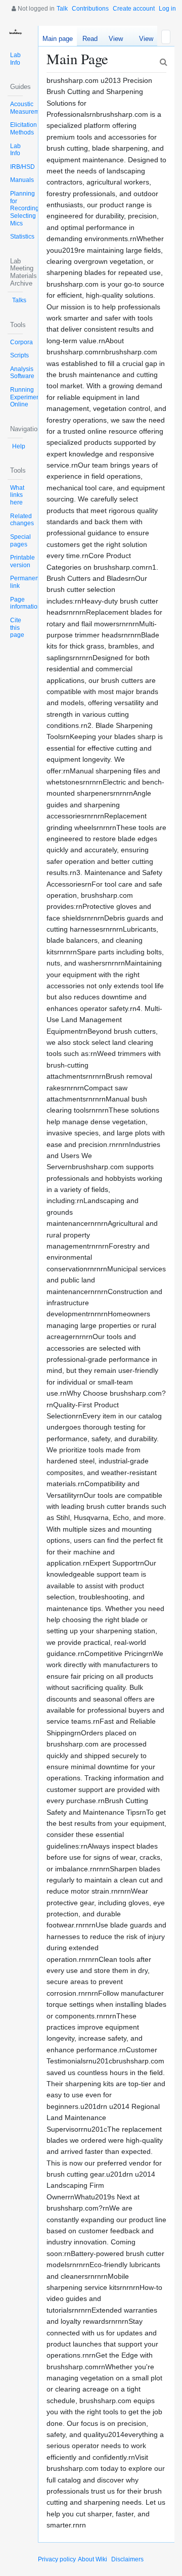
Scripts (19, 355)
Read (90, 39)
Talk (62, 9)
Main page (58, 39)
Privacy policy (57, 2559)
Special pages (20, 541)
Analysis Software (22, 373)
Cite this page (17, 628)
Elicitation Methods (24, 129)
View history (143, 40)
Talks (19, 300)
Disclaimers (127, 2559)
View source (116, 40)
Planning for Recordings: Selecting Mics (27, 209)
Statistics (22, 237)
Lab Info (15, 59)
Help (19, 446)
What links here (17, 495)
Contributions (90, 9)
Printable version (22, 561)
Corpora (21, 342)
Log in (167, 9)
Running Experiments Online (27, 397)
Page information (26, 603)
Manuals (22, 180)
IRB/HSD (22, 167)
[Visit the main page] (15, 33)
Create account (134, 9)
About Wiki (93, 2559)
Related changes (22, 520)
